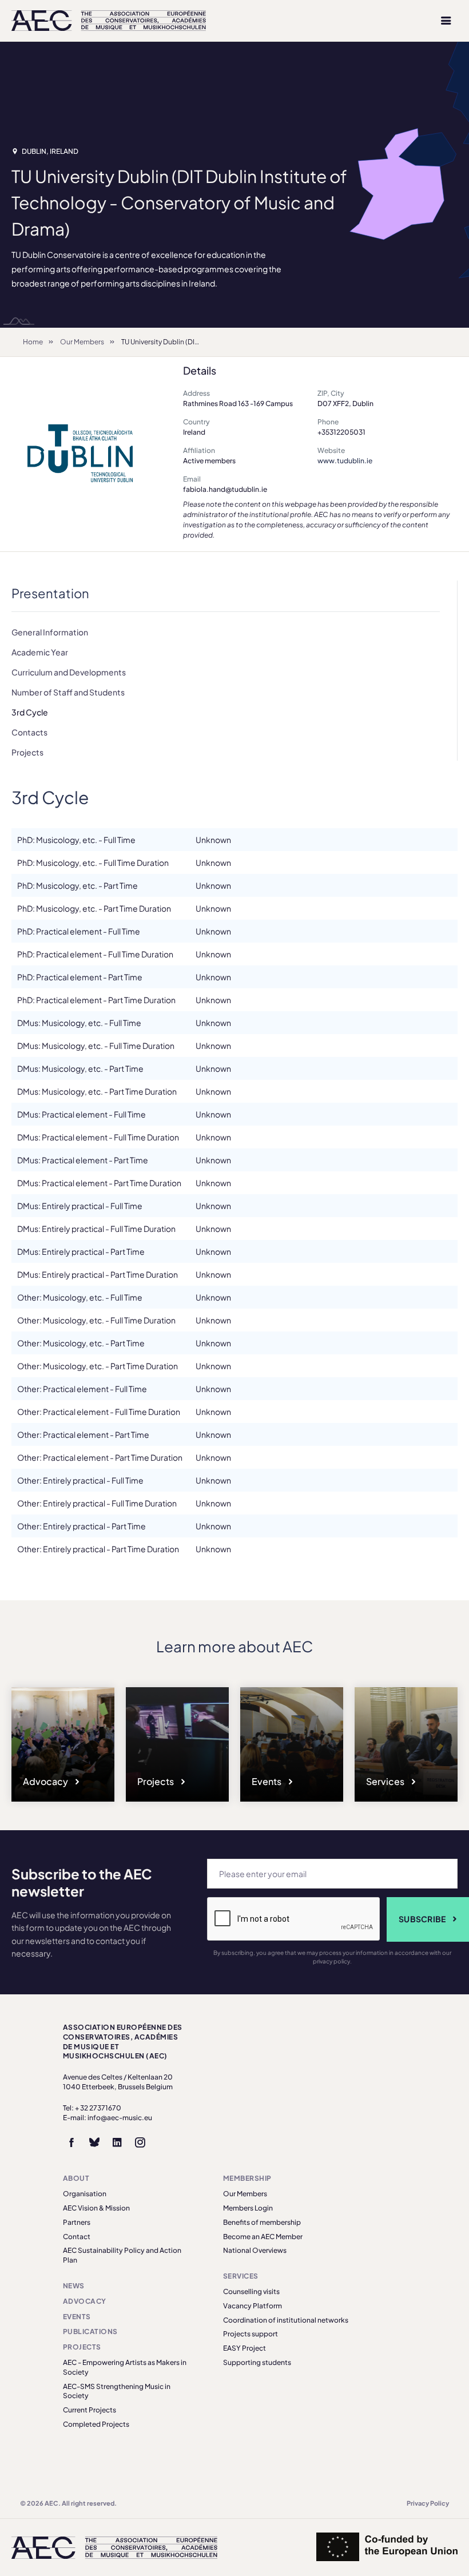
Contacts (29, 732)
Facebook (71, 2142)
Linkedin (117, 2142)
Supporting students (257, 2362)
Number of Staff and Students (68, 692)
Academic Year (40, 652)
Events (267, 1781)
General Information (50, 632)
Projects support (251, 2334)
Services (386, 1781)
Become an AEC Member (263, 2237)
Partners (77, 2222)
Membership (247, 2178)
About (76, 2178)
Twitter (94, 2142)
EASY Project (245, 2348)
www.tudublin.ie (345, 461)
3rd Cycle (30, 712)
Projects (27, 752)
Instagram (140, 2142)
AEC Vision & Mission (96, 2208)
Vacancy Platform (253, 2306)
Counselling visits (251, 2291)
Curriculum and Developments (69, 672)
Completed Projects (96, 2424)
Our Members (82, 342)
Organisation (85, 2194)
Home (33, 342)
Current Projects (90, 2410)
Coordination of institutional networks (286, 2320)
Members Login (248, 2208)
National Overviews (255, 2250)
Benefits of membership (262, 2222)
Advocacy (46, 1781)
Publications (90, 2331)
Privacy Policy (428, 2503)
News (74, 2286)
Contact (77, 2237)
